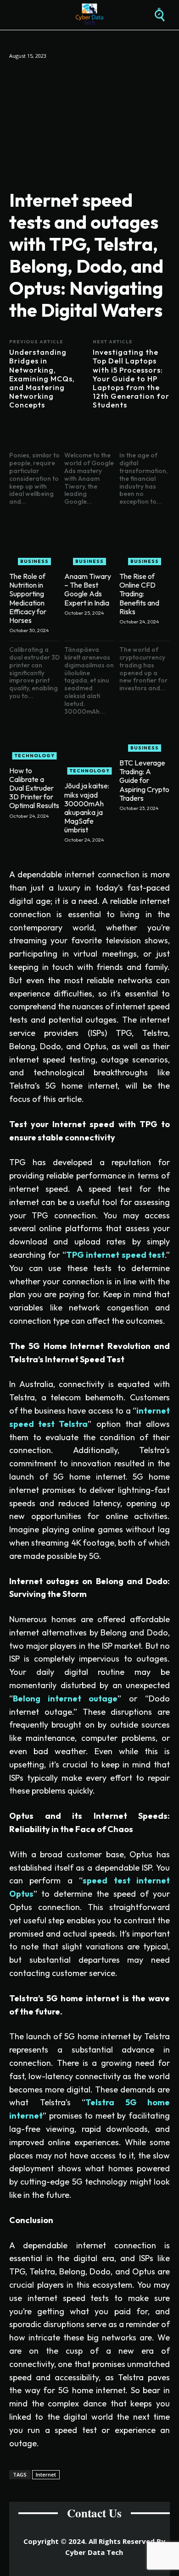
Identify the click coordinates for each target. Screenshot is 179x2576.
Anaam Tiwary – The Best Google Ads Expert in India (88, 589)
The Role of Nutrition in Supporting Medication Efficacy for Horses (28, 598)
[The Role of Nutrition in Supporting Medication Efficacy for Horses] (34, 540)
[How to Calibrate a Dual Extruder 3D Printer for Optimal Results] (34, 734)
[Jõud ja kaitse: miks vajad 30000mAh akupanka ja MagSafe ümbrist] (89, 749)
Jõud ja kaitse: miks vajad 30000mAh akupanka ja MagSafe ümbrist (87, 808)
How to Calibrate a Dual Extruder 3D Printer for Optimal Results (34, 788)
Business (34, 561)
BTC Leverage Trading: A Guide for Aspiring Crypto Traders (144, 780)
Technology (35, 756)
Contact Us (94, 2513)
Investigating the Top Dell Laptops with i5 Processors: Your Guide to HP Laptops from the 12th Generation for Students (131, 379)
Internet (46, 2474)
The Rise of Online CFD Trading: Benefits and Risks (139, 594)
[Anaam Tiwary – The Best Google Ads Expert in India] (89, 540)
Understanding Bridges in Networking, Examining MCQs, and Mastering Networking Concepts (42, 379)
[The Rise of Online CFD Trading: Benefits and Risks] (145, 540)
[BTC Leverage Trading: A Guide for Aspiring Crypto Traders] (145, 727)
